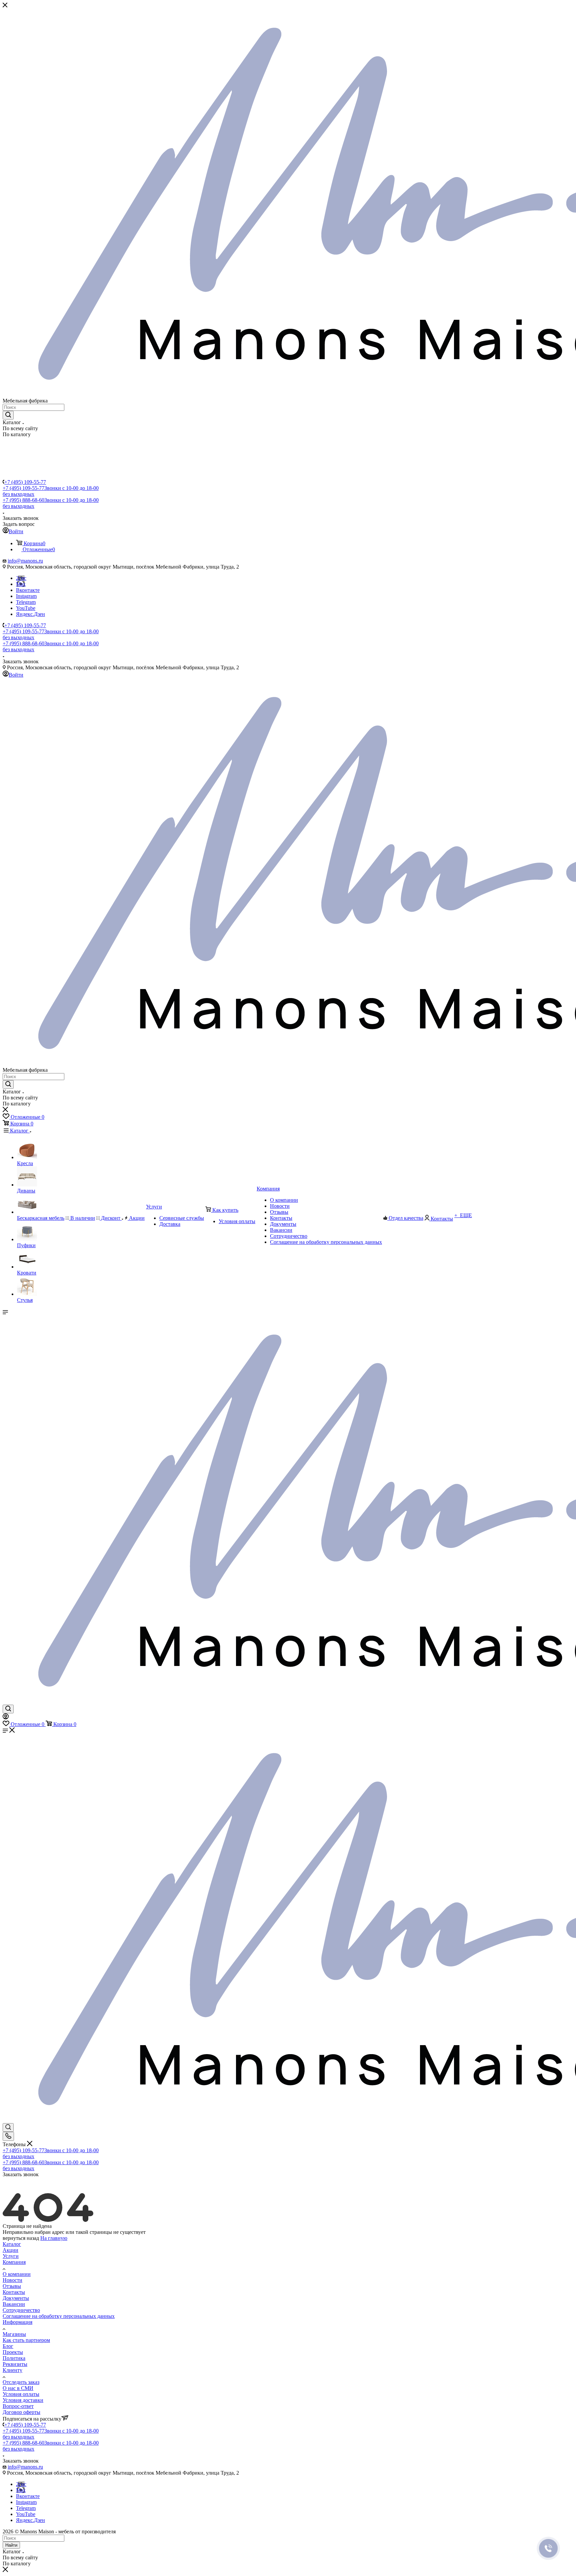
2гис (21, 578)
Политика (14, 2358)
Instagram (26, 596)
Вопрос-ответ (18, 2406)
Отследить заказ (21, 2382)
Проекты (13, 2352)
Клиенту (12, 2370)
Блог (8, 2346)
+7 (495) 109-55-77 (25, 482)
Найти (11, 2545)
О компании (17, 2274)
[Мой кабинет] (6, 1718)
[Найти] (8, 415)
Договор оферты (21, 2412)
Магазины (14, 2334)
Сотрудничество (21, 2310)
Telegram (26, 602)
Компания (14, 2262)
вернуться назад (21, 2238)
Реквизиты (15, 2364)
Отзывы (12, 2286)
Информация (17, 2322)
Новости (12, 2280)
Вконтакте (28, 590)
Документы (16, 2298)
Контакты (14, 2292)
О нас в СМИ (18, 2388)
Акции (10, 2250)
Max (21, 584)
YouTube (26, 608)
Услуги (11, 2256)
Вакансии (14, 2304)
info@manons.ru (25, 561)
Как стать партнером (26, 2340)
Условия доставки (23, 2400)
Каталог (12, 2244)
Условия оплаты (21, 2394)
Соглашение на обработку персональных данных (59, 2316)
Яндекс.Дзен (30, 614)
